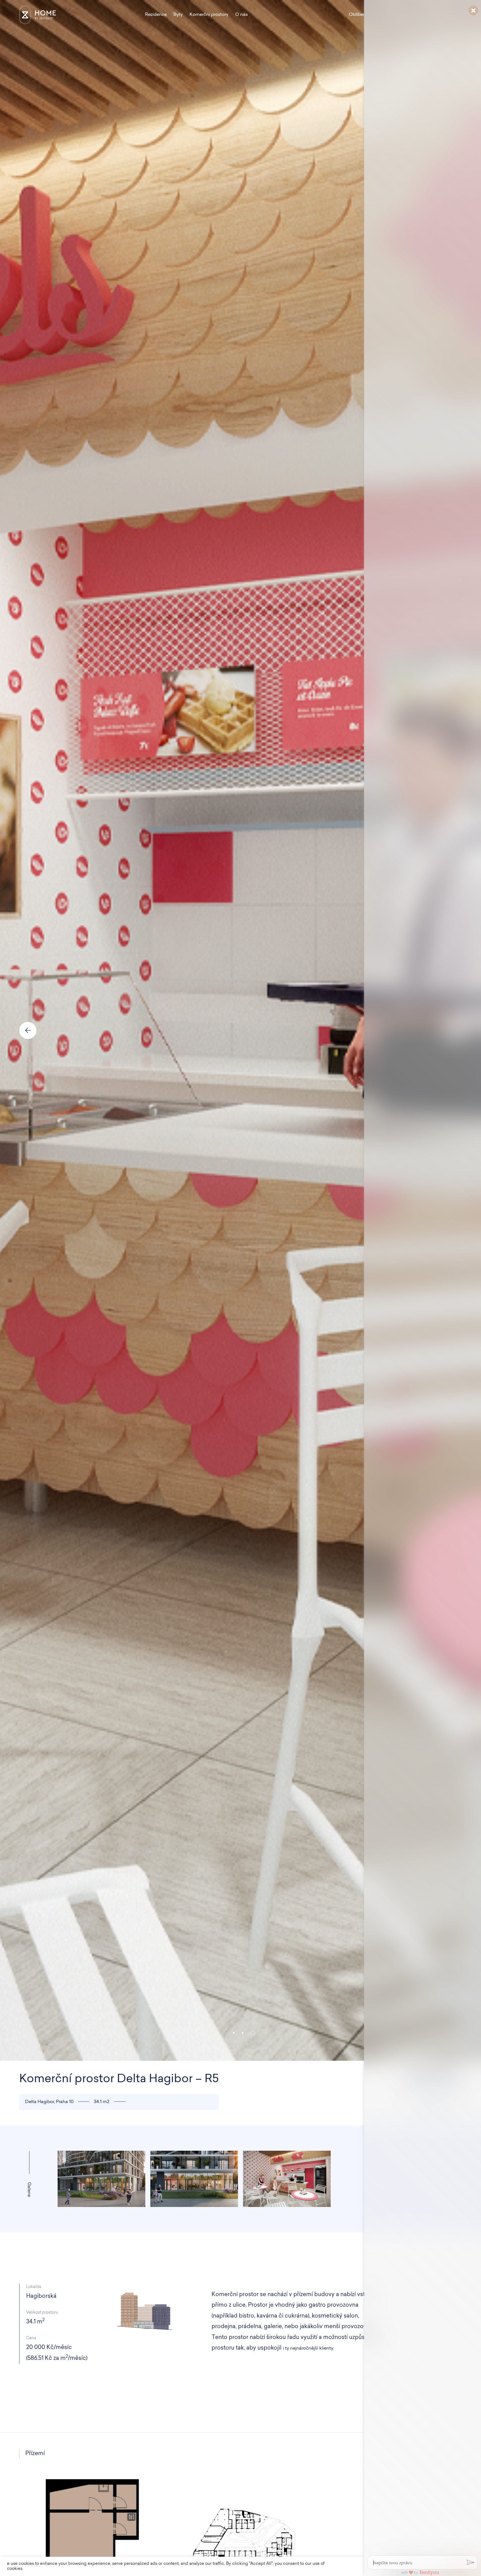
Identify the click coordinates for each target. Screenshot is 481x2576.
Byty (178, 15)
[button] (234, 2033)
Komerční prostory (209, 15)
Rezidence (156, 15)
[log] (423, 1279)
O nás (241, 15)
